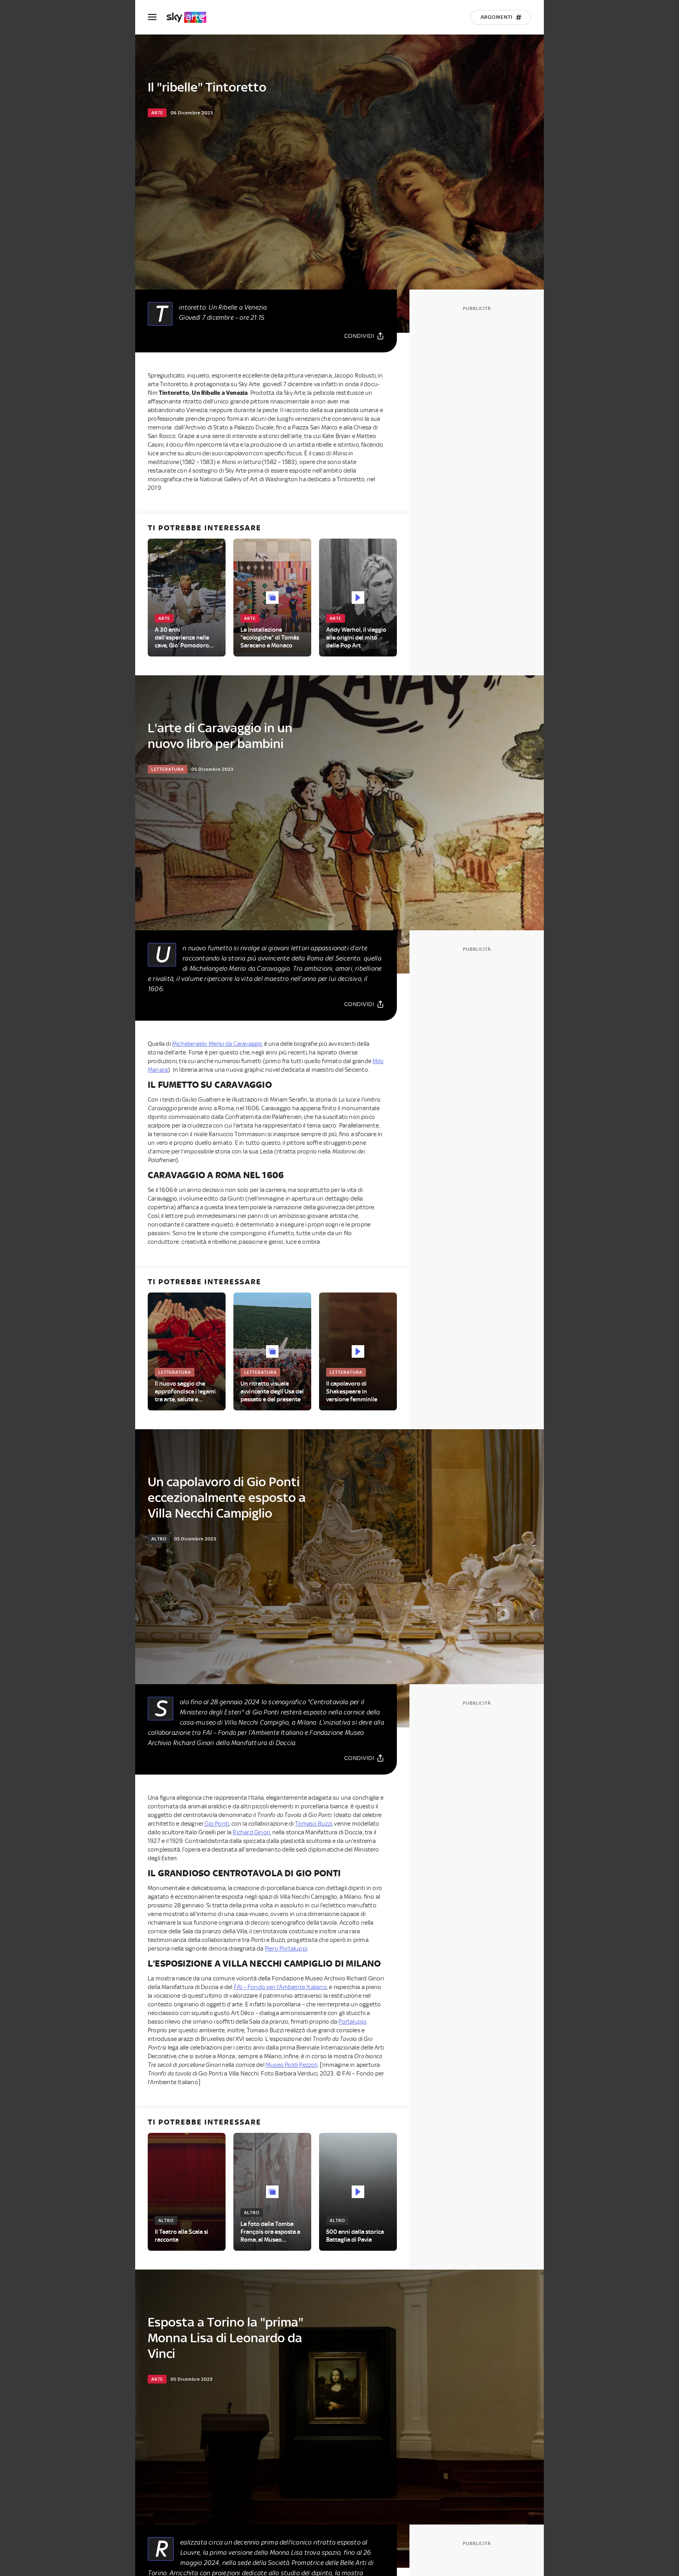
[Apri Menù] (157, 17)
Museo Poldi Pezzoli (292, 2065)
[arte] (190, 17)
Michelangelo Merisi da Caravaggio (217, 1044)
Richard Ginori (251, 1832)
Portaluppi (352, 2022)
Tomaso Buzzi (314, 1824)
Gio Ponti (216, 1824)
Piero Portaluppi (286, 1949)
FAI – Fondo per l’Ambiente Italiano (280, 1987)
